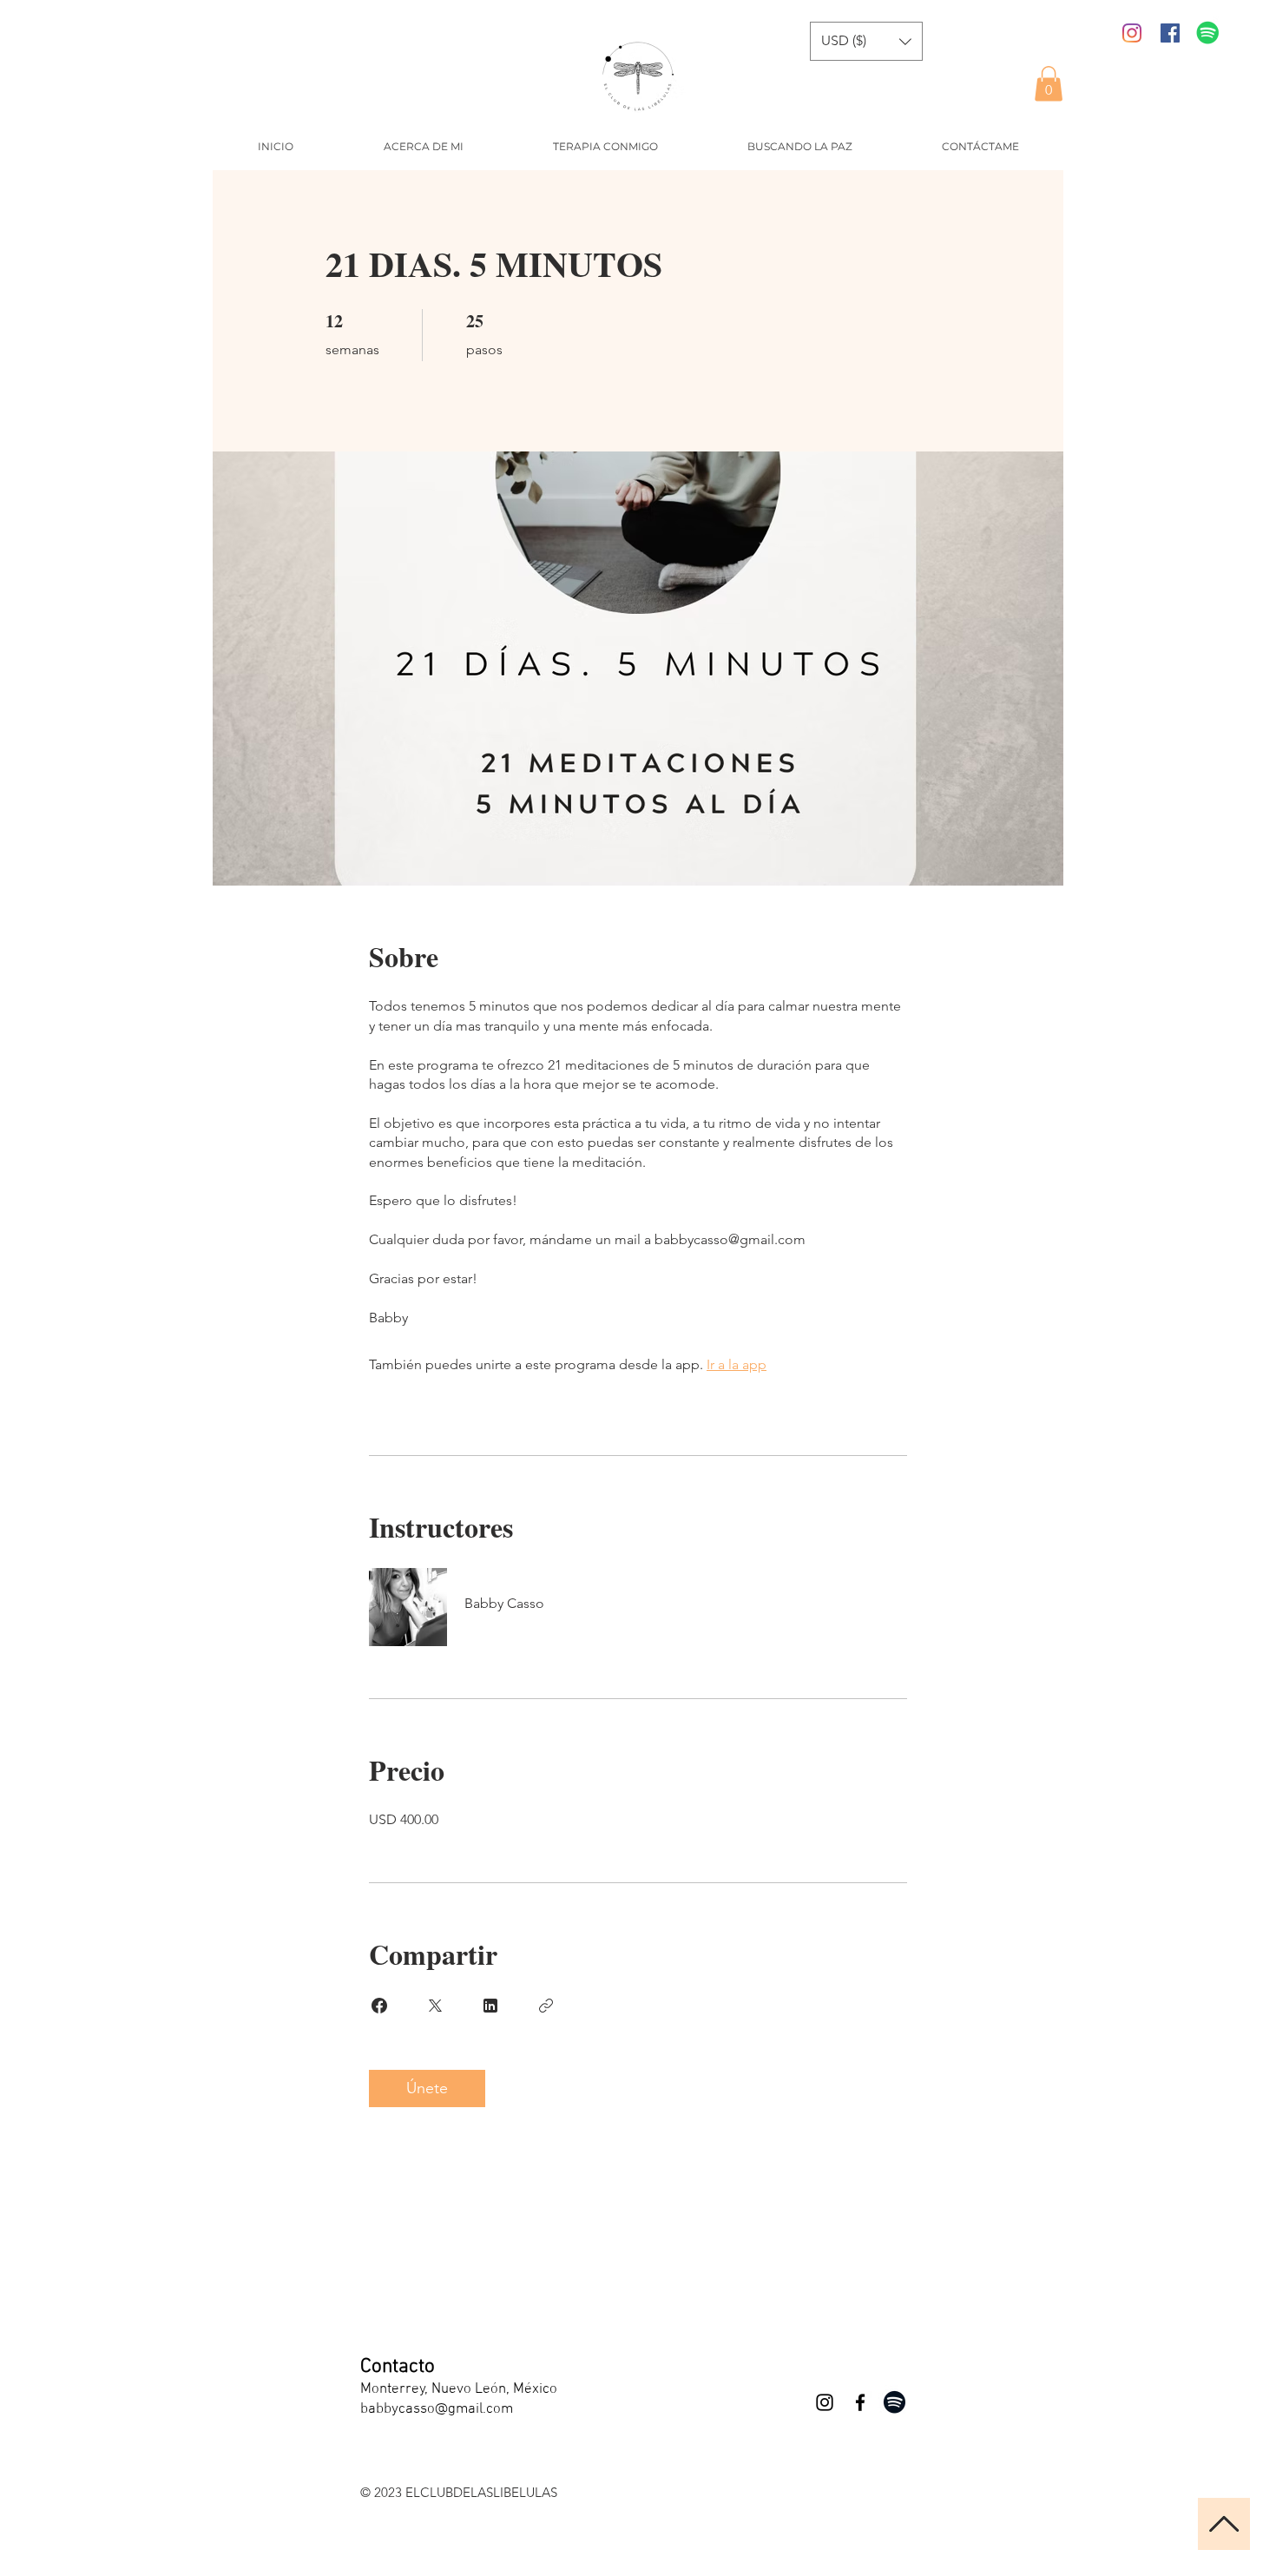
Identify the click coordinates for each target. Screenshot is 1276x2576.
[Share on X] (435, 2006)
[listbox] (866, 41)
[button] (1049, 84)
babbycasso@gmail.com (437, 2409)
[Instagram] (1132, 33)
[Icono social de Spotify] (1208, 33)
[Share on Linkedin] (490, 2006)
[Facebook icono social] (1170, 33)
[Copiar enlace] (546, 2006)
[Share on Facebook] (379, 2006)
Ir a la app (737, 1364)
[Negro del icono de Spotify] (895, 2402)
